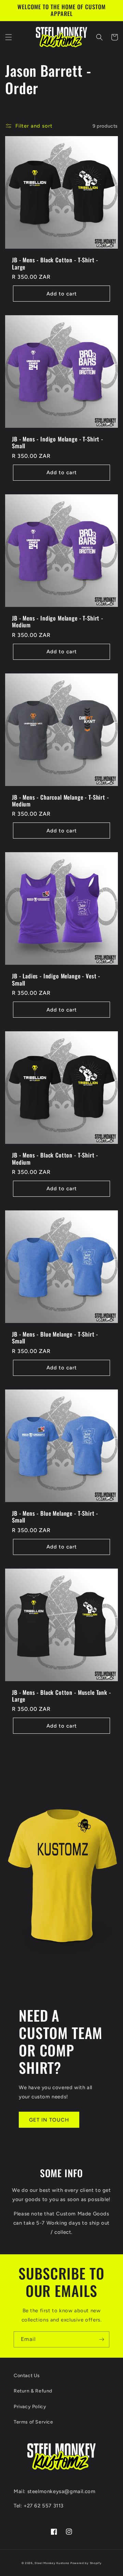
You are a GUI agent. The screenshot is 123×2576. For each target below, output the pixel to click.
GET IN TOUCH (49, 2120)
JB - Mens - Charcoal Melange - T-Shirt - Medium (60, 801)
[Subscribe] (101, 2339)
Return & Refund (33, 2391)
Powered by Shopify (86, 2563)
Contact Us (27, 2376)
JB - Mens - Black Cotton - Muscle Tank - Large (61, 1696)
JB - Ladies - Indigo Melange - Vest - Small (56, 980)
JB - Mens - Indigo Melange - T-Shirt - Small (58, 443)
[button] (9, 37)
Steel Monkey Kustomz (52, 2563)
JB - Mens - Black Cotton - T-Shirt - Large (55, 264)
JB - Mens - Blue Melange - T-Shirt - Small (55, 1338)
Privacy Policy (30, 2407)
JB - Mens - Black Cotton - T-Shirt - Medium (55, 1159)
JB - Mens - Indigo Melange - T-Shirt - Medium (58, 622)
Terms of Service (33, 2422)
